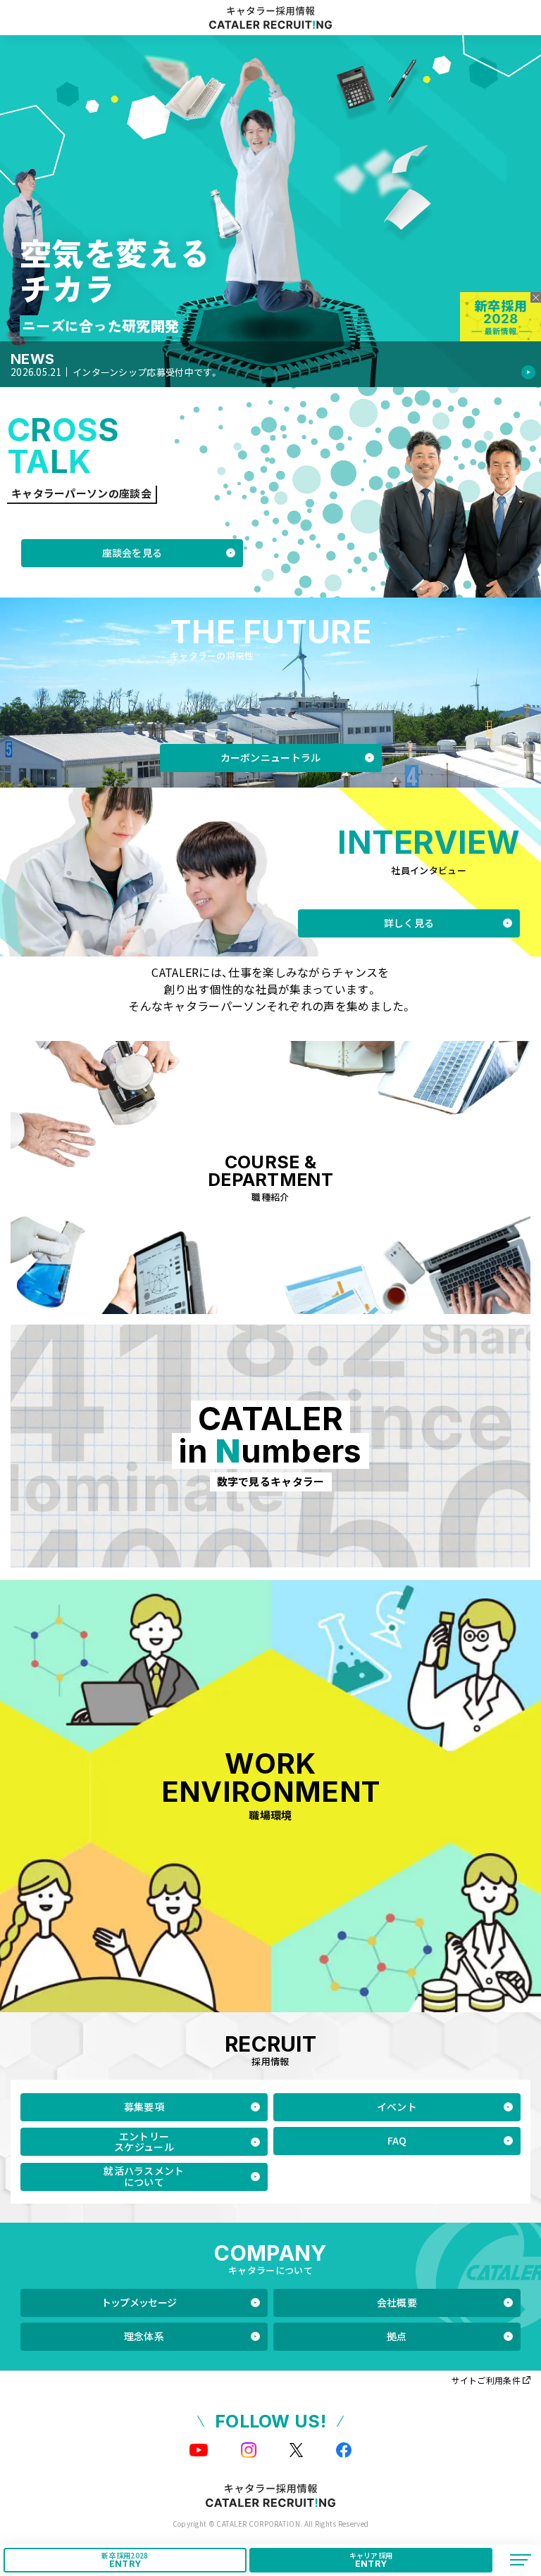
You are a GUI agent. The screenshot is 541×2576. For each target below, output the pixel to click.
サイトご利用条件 (486, 2380)
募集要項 (144, 2107)
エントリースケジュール (144, 2141)
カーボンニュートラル (271, 757)
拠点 (397, 2336)
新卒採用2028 (125, 2559)
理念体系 (144, 2336)
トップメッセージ (139, 2302)
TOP (515, 2522)
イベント (397, 2107)
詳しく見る (409, 923)
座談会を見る (132, 553)
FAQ (397, 2140)
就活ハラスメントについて (144, 2176)
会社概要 (397, 2302)
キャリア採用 (371, 2559)
